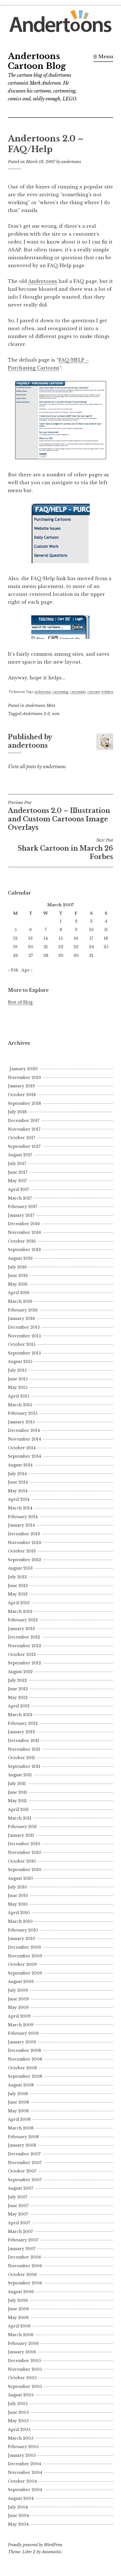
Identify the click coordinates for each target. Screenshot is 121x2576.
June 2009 (18, 1999)
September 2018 (24, 1103)
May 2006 (18, 2318)
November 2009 (25, 1956)
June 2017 (18, 1172)
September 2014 (24, 1456)
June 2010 (18, 1896)
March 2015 (20, 1405)
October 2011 (21, 1758)
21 (46, 947)
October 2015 (22, 1344)
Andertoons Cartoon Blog (37, 61)
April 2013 (19, 1603)
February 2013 (23, 1620)
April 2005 (19, 2429)
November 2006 (25, 2266)
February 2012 (23, 1723)
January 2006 (22, 2352)
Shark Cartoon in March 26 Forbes (65, 849)
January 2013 (21, 1629)
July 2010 (17, 1887)
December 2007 (24, 2154)
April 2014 (19, 1499)
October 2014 (22, 1448)
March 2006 (21, 2335)
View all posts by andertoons (37, 767)
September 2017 (24, 1146)
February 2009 (23, 2033)
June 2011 (17, 1792)
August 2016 (20, 1258)
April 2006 (19, 2326)
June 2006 (18, 2309)
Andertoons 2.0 (36, 714)
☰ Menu (103, 57)
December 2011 (23, 1741)
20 (31, 947)
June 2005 (18, 2412)
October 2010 (22, 1861)
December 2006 (24, 2257)
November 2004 (25, 2473)
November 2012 (24, 1646)
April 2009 (19, 2016)
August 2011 (20, 1775)
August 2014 (20, 1465)
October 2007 (22, 2171)
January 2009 (22, 2042)
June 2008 (18, 2102)
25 (106, 947)
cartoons (93, 692)
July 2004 (18, 2507)
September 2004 (25, 2490)
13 (31, 938)
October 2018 (22, 1095)
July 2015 (17, 1370)
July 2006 (18, 2300)
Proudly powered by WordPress (35, 2545)
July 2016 (17, 1267)
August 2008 (21, 2085)
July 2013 (17, 1577)
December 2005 (24, 2361)
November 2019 (24, 1078)
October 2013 (22, 1551)
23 (76, 947)
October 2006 (22, 2275)
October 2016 (22, 1241)
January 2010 (22, 1939)
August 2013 (20, 1568)
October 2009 (22, 1964)
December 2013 (24, 1534)
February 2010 (23, 1930)
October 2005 (22, 2378)
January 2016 (21, 1319)
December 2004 (24, 2464)
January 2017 (21, 1215)
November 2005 (25, 2369)
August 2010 (20, 1878)
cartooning (60, 692)
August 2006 (21, 2292)
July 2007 (18, 2197)
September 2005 (25, 2386)
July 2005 (18, 2404)
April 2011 (18, 1809)
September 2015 (24, 1353)
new (56, 714)
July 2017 (17, 1164)
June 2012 (18, 1689)
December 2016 (24, 1224)
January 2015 (21, 1422)
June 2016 (18, 1275)
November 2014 (24, 1439)
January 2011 (21, 1835)
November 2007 (25, 2163)
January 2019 (21, 1086)
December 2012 (24, 1637)
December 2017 (24, 1121)
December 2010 (24, 1844)
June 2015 (18, 1379)
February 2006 (23, 2343)
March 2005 (21, 2438)
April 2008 (19, 2119)
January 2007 (22, 2249)
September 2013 (24, 1560)
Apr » (27, 970)
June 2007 (18, 2206)
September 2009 (25, 1973)
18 (106, 938)
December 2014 (24, 1430)
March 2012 (20, 1715)
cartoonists (78, 692)
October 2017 (22, 1138)
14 (46, 938)
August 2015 (20, 1362)
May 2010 (18, 1904)
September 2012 (24, 1663)
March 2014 (20, 1508)
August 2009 (21, 1982)
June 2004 (18, 2516)
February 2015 (23, 1413)
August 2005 (21, 2395)
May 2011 (17, 1801)
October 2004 (22, 2481)
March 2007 (20, 2232)
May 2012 (18, 1698)
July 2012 (17, 1680)
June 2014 (18, 1482)
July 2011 (17, 1784)
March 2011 (20, 1818)
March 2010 (20, 1921)
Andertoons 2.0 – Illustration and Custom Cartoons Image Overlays (59, 816)
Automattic (51, 2552)
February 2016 (23, 1310)
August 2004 (21, 2498)
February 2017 (23, 1207)
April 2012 (19, 1706)
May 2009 (18, 2007)
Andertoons (43, 281)
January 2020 (24, 1069)
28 (46, 955)
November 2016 (24, 1232)
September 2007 (25, 2180)
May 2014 (18, 1491)
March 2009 (21, 2025)
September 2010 (25, 1870)
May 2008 (18, 2111)
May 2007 (18, 2214)
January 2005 (22, 2455)
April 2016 (19, 1293)
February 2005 (23, 2447)
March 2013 (20, 1612)
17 (91, 938)
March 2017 (20, 1198)
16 (76, 938)
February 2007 (23, 2240)
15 (61, 938)
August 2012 (20, 1672)
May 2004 (18, 2524)
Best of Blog (20, 1002)
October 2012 (22, 1655)
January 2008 (22, 2145)
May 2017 (17, 1181)
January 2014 (21, 1525)
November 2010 (25, 1852)
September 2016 (24, 1250)
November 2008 (25, 2059)
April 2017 (18, 1189)
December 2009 (24, 1947)
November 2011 (24, 1749)
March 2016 (20, 1301)
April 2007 (19, 2223)
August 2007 (21, 2188)
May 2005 (18, 2421)
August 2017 (20, 1155)
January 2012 (21, 1732)
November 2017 (24, 1129)
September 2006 (25, 2283)
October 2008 (22, 2068)
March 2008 (21, 2128)
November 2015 (24, 1336)
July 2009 (18, 1990)
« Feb (13, 970)
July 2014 (17, 1474)
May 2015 (18, 1387)
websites (107, 692)
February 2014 (23, 1517)
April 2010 (19, 1913)
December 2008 (24, 2050)
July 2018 (17, 1112)
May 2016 (18, 1284)
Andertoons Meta (40, 706)
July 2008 (18, 2094)
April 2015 (19, 1396)
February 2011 (22, 1827)
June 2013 (18, 1586)
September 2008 (25, 2076)
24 (91, 947)
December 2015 (24, 1327)
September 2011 (24, 1766)
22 (61, 947)
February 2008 (23, 2137)
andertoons (71, 162)
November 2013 (24, 1543)
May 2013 (18, 1594)
